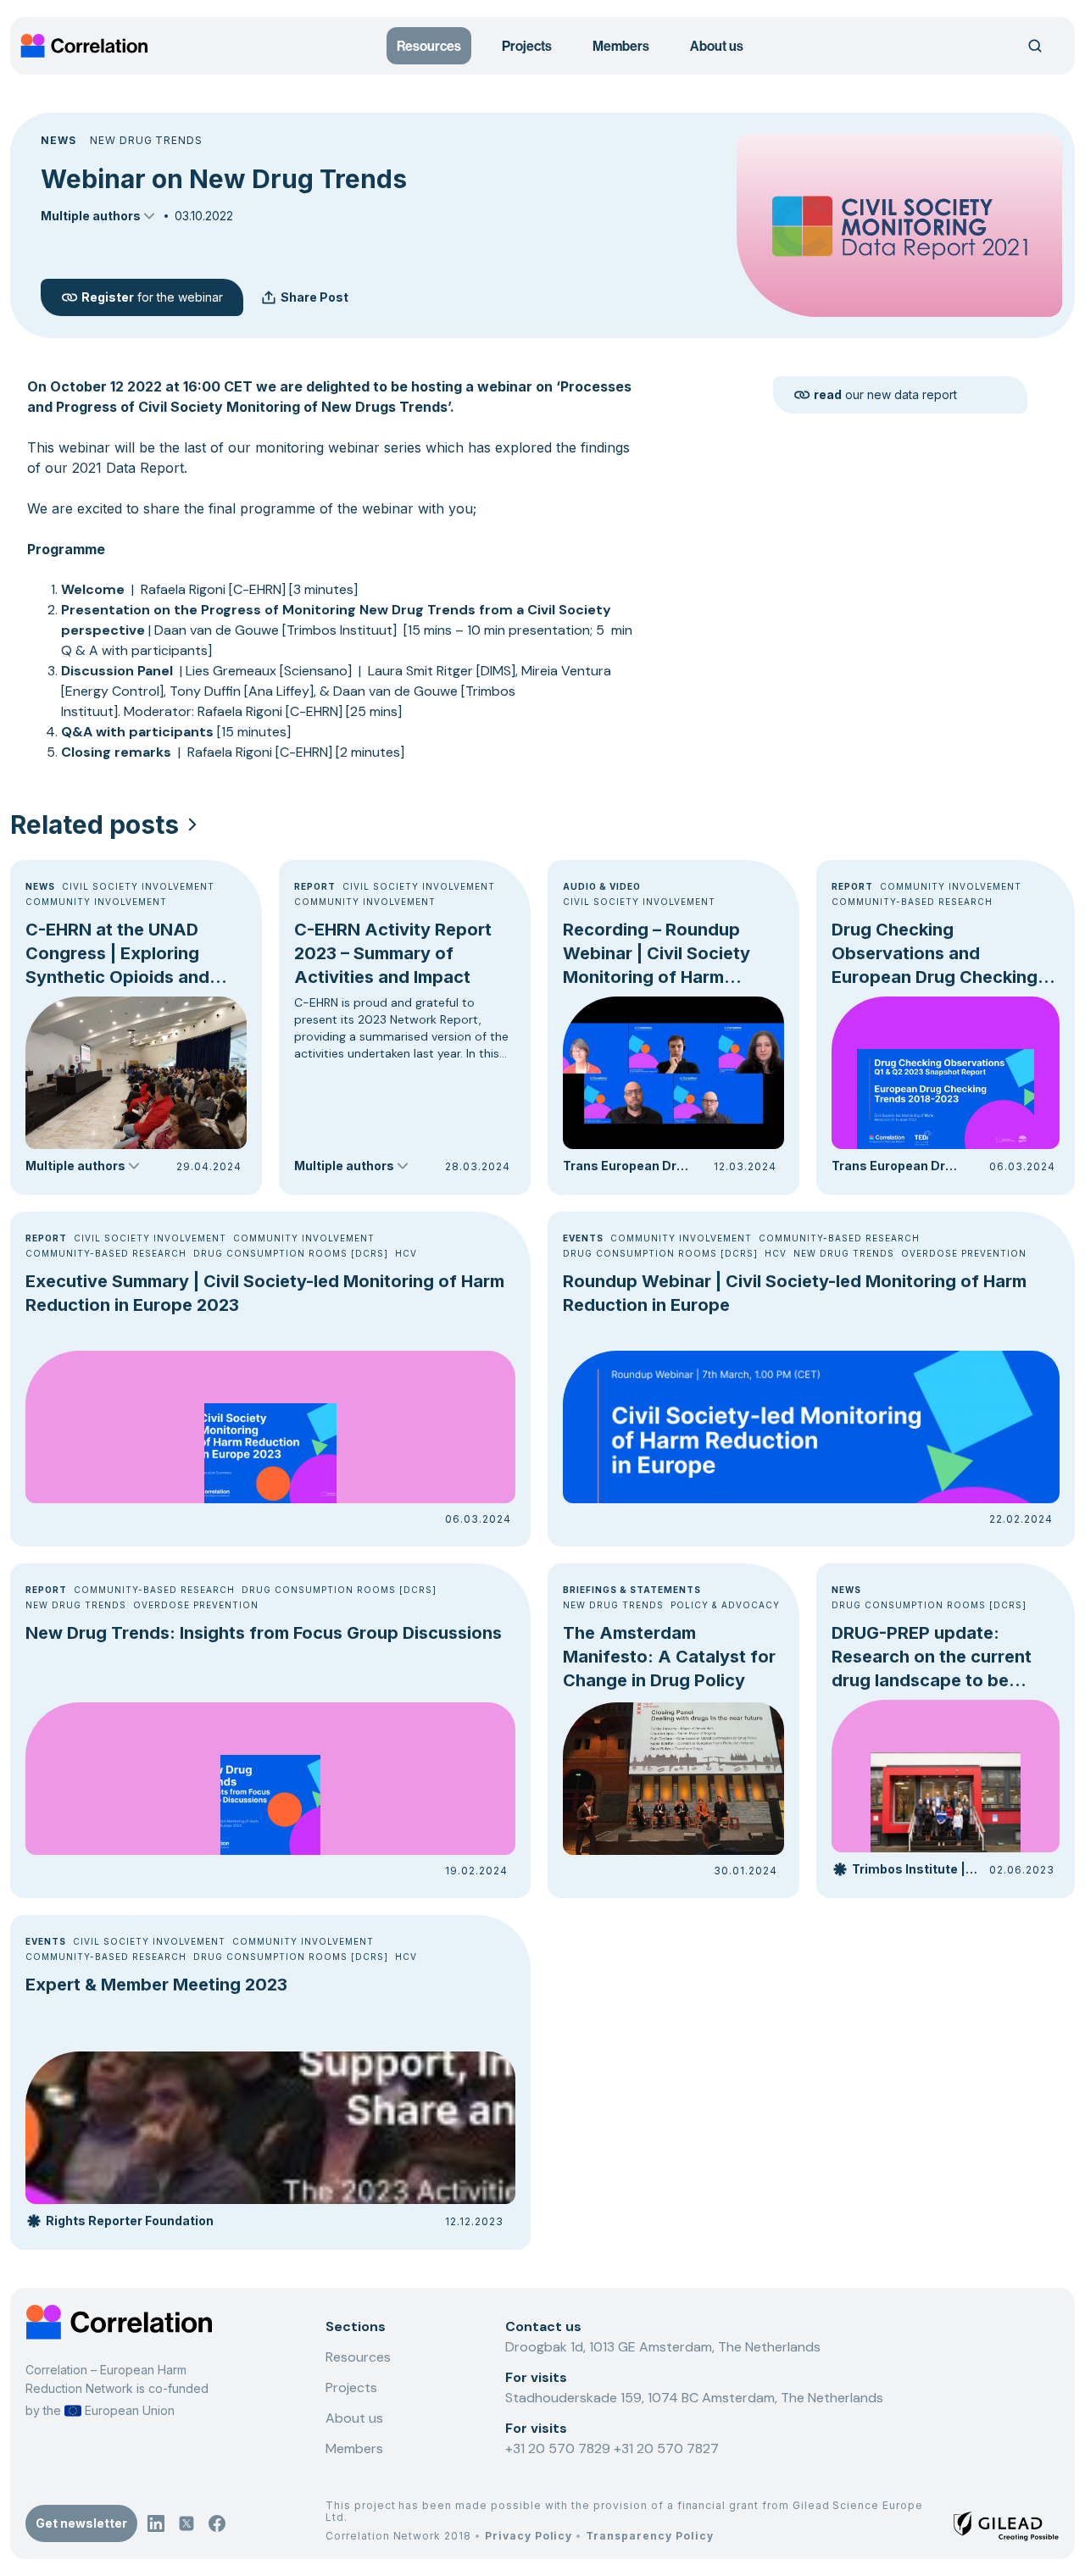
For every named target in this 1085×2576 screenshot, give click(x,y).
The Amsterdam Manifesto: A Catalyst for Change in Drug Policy (669, 1657)
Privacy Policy (529, 2536)
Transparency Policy (649, 2536)
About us (717, 46)
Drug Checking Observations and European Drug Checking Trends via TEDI (935, 954)
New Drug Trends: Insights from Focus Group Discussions (264, 1633)
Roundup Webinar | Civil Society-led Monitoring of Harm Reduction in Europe (795, 1293)
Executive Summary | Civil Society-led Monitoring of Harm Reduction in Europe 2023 (265, 1293)
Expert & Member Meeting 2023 (156, 1985)
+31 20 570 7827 (666, 2448)
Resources (429, 46)
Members (621, 46)
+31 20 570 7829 (559, 2448)
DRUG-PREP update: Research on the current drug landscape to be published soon (932, 1657)
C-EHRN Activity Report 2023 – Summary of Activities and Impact (393, 953)
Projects (527, 46)
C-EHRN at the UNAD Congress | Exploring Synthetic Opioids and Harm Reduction (117, 954)
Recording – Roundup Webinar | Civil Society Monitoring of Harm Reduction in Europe (657, 954)
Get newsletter (81, 2523)
